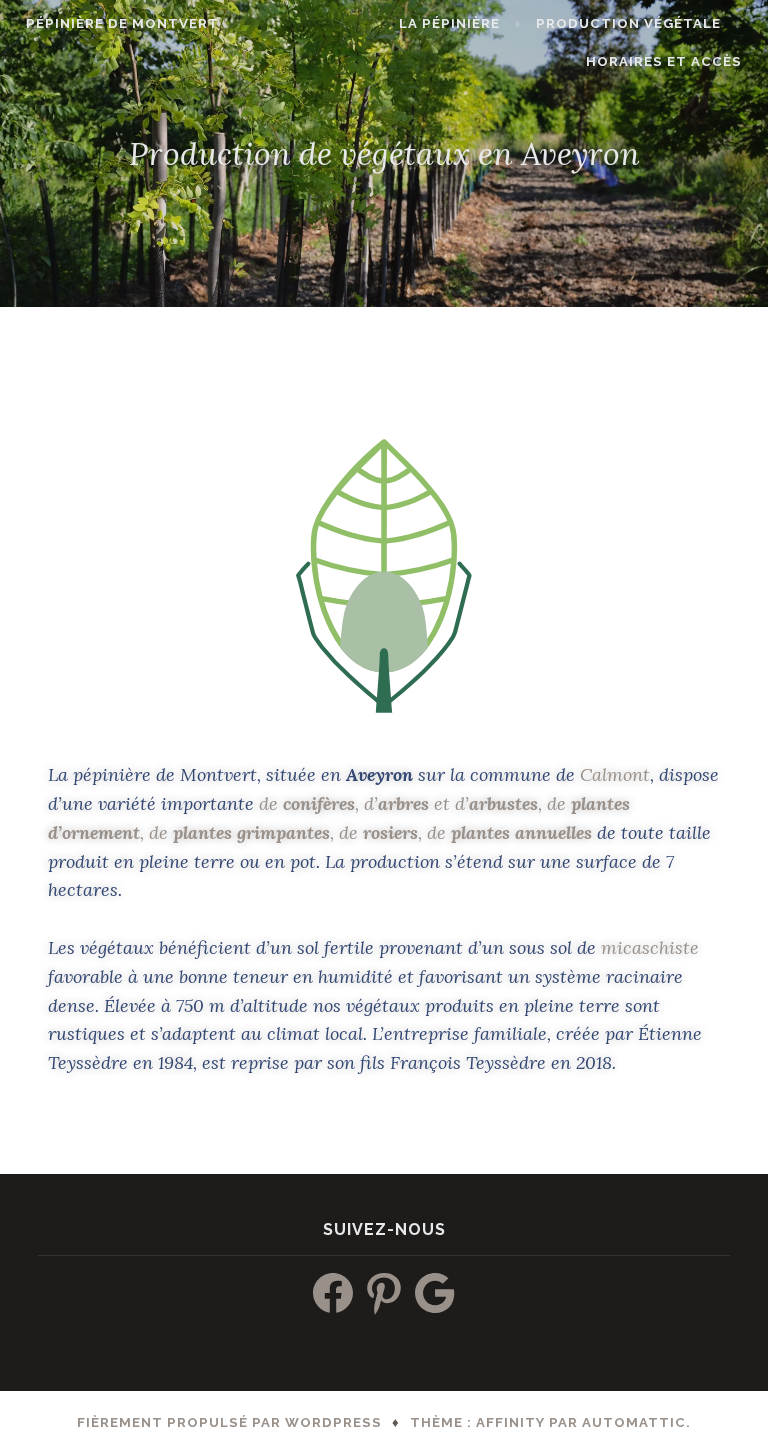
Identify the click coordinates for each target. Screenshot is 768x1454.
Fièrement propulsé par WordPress (229, 1422)
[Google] (435, 1293)
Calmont (615, 774)
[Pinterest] (384, 1293)
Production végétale (628, 23)
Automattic (634, 1422)
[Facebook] (333, 1293)
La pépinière (449, 23)
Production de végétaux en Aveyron (384, 152)
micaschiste (650, 947)
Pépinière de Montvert (122, 23)
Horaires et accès (664, 61)
